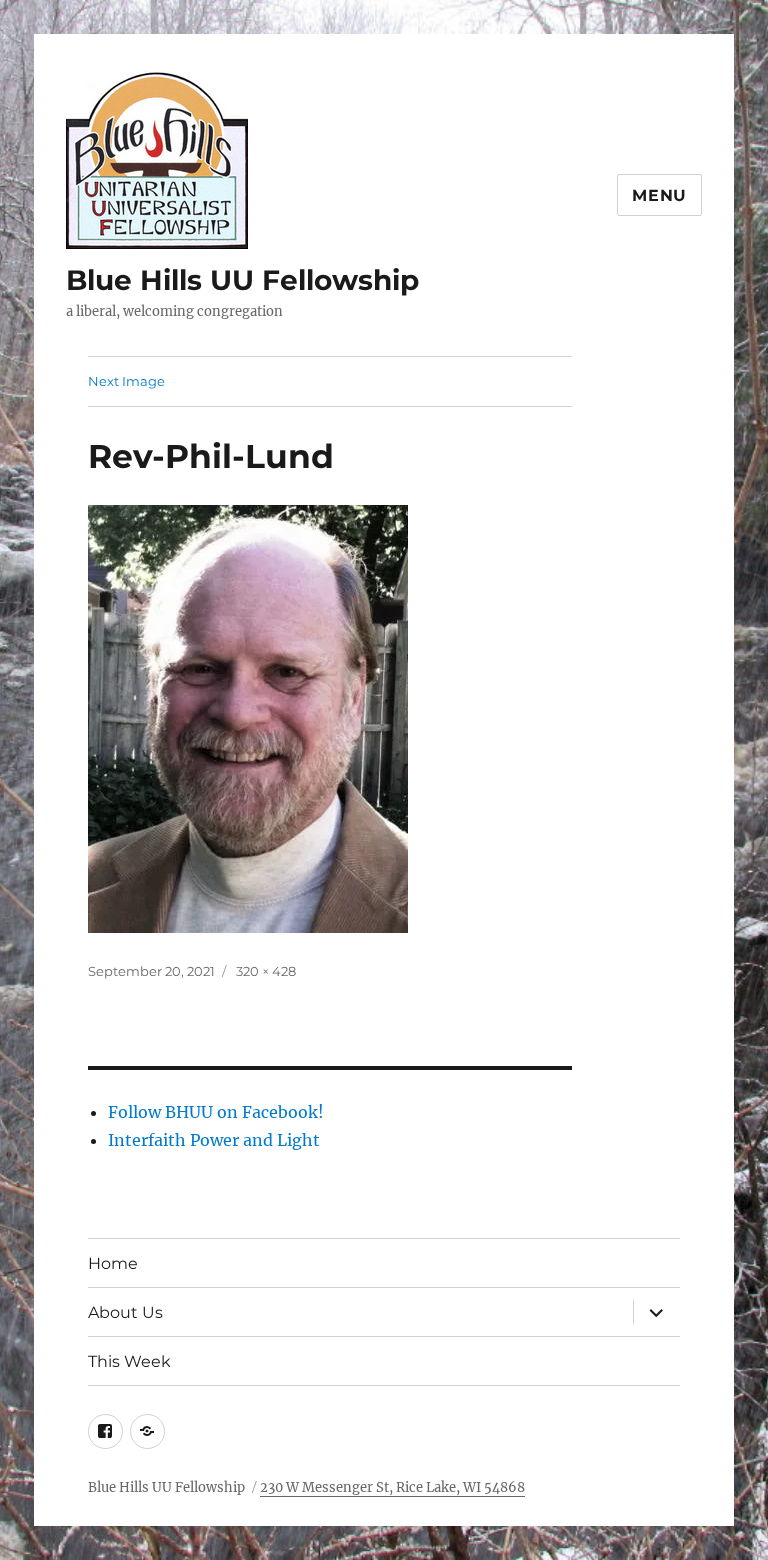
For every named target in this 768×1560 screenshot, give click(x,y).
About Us (125, 1312)
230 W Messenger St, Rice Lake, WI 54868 (392, 1487)
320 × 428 (266, 971)
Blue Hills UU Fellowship (242, 280)
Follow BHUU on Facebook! (216, 1112)
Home (113, 1263)
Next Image (126, 381)
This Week (129, 1361)
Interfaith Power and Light (214, 1140)
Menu (659, 195)
